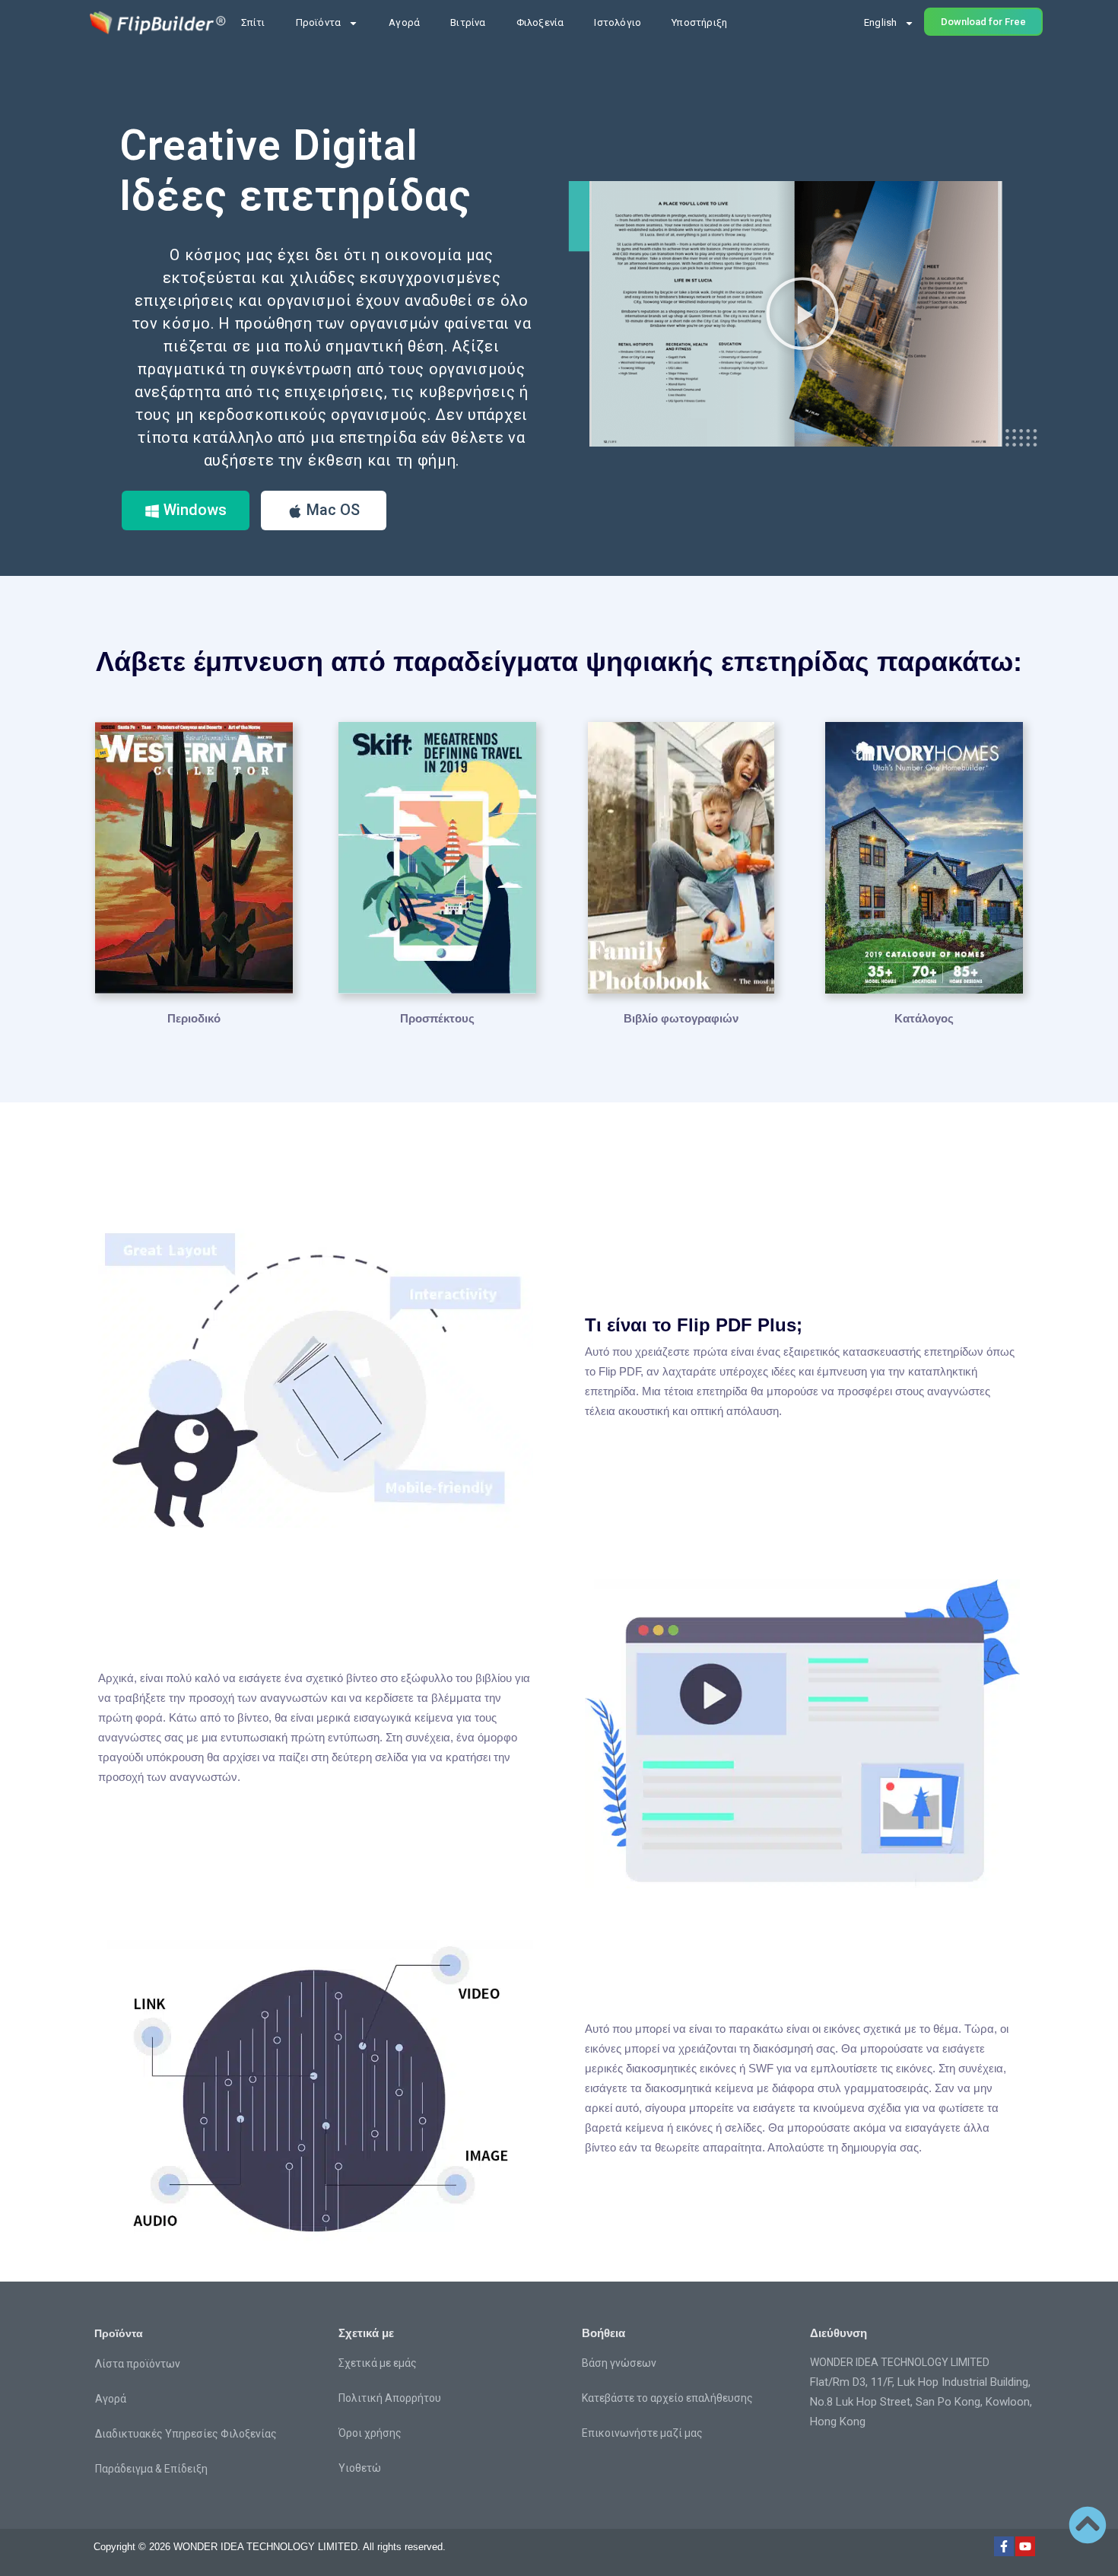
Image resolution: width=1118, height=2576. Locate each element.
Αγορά (404, 22)
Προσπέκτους (437, 1018)
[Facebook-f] (1004, 2546)
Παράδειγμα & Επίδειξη (151, 2469)
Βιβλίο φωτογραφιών (681, 1018)
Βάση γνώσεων (619, 2363)
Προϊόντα (319, 22)
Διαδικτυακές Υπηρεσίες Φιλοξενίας (186, 2434)
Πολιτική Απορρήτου (390, 2398)
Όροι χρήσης (370, 2433)
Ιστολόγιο (618, 22)
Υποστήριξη (699, 22)
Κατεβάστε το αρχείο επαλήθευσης (667, 2398)
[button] (802, 313)
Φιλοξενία (540, 22)
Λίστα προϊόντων (138, 2364)
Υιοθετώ (360, 2468)
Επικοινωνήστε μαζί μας (642, 2433)
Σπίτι (253, 22)
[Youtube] (1025, 2546)
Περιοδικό (194, 1018)
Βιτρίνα (468, 22)
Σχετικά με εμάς (378, 2363)
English (880, 22)
